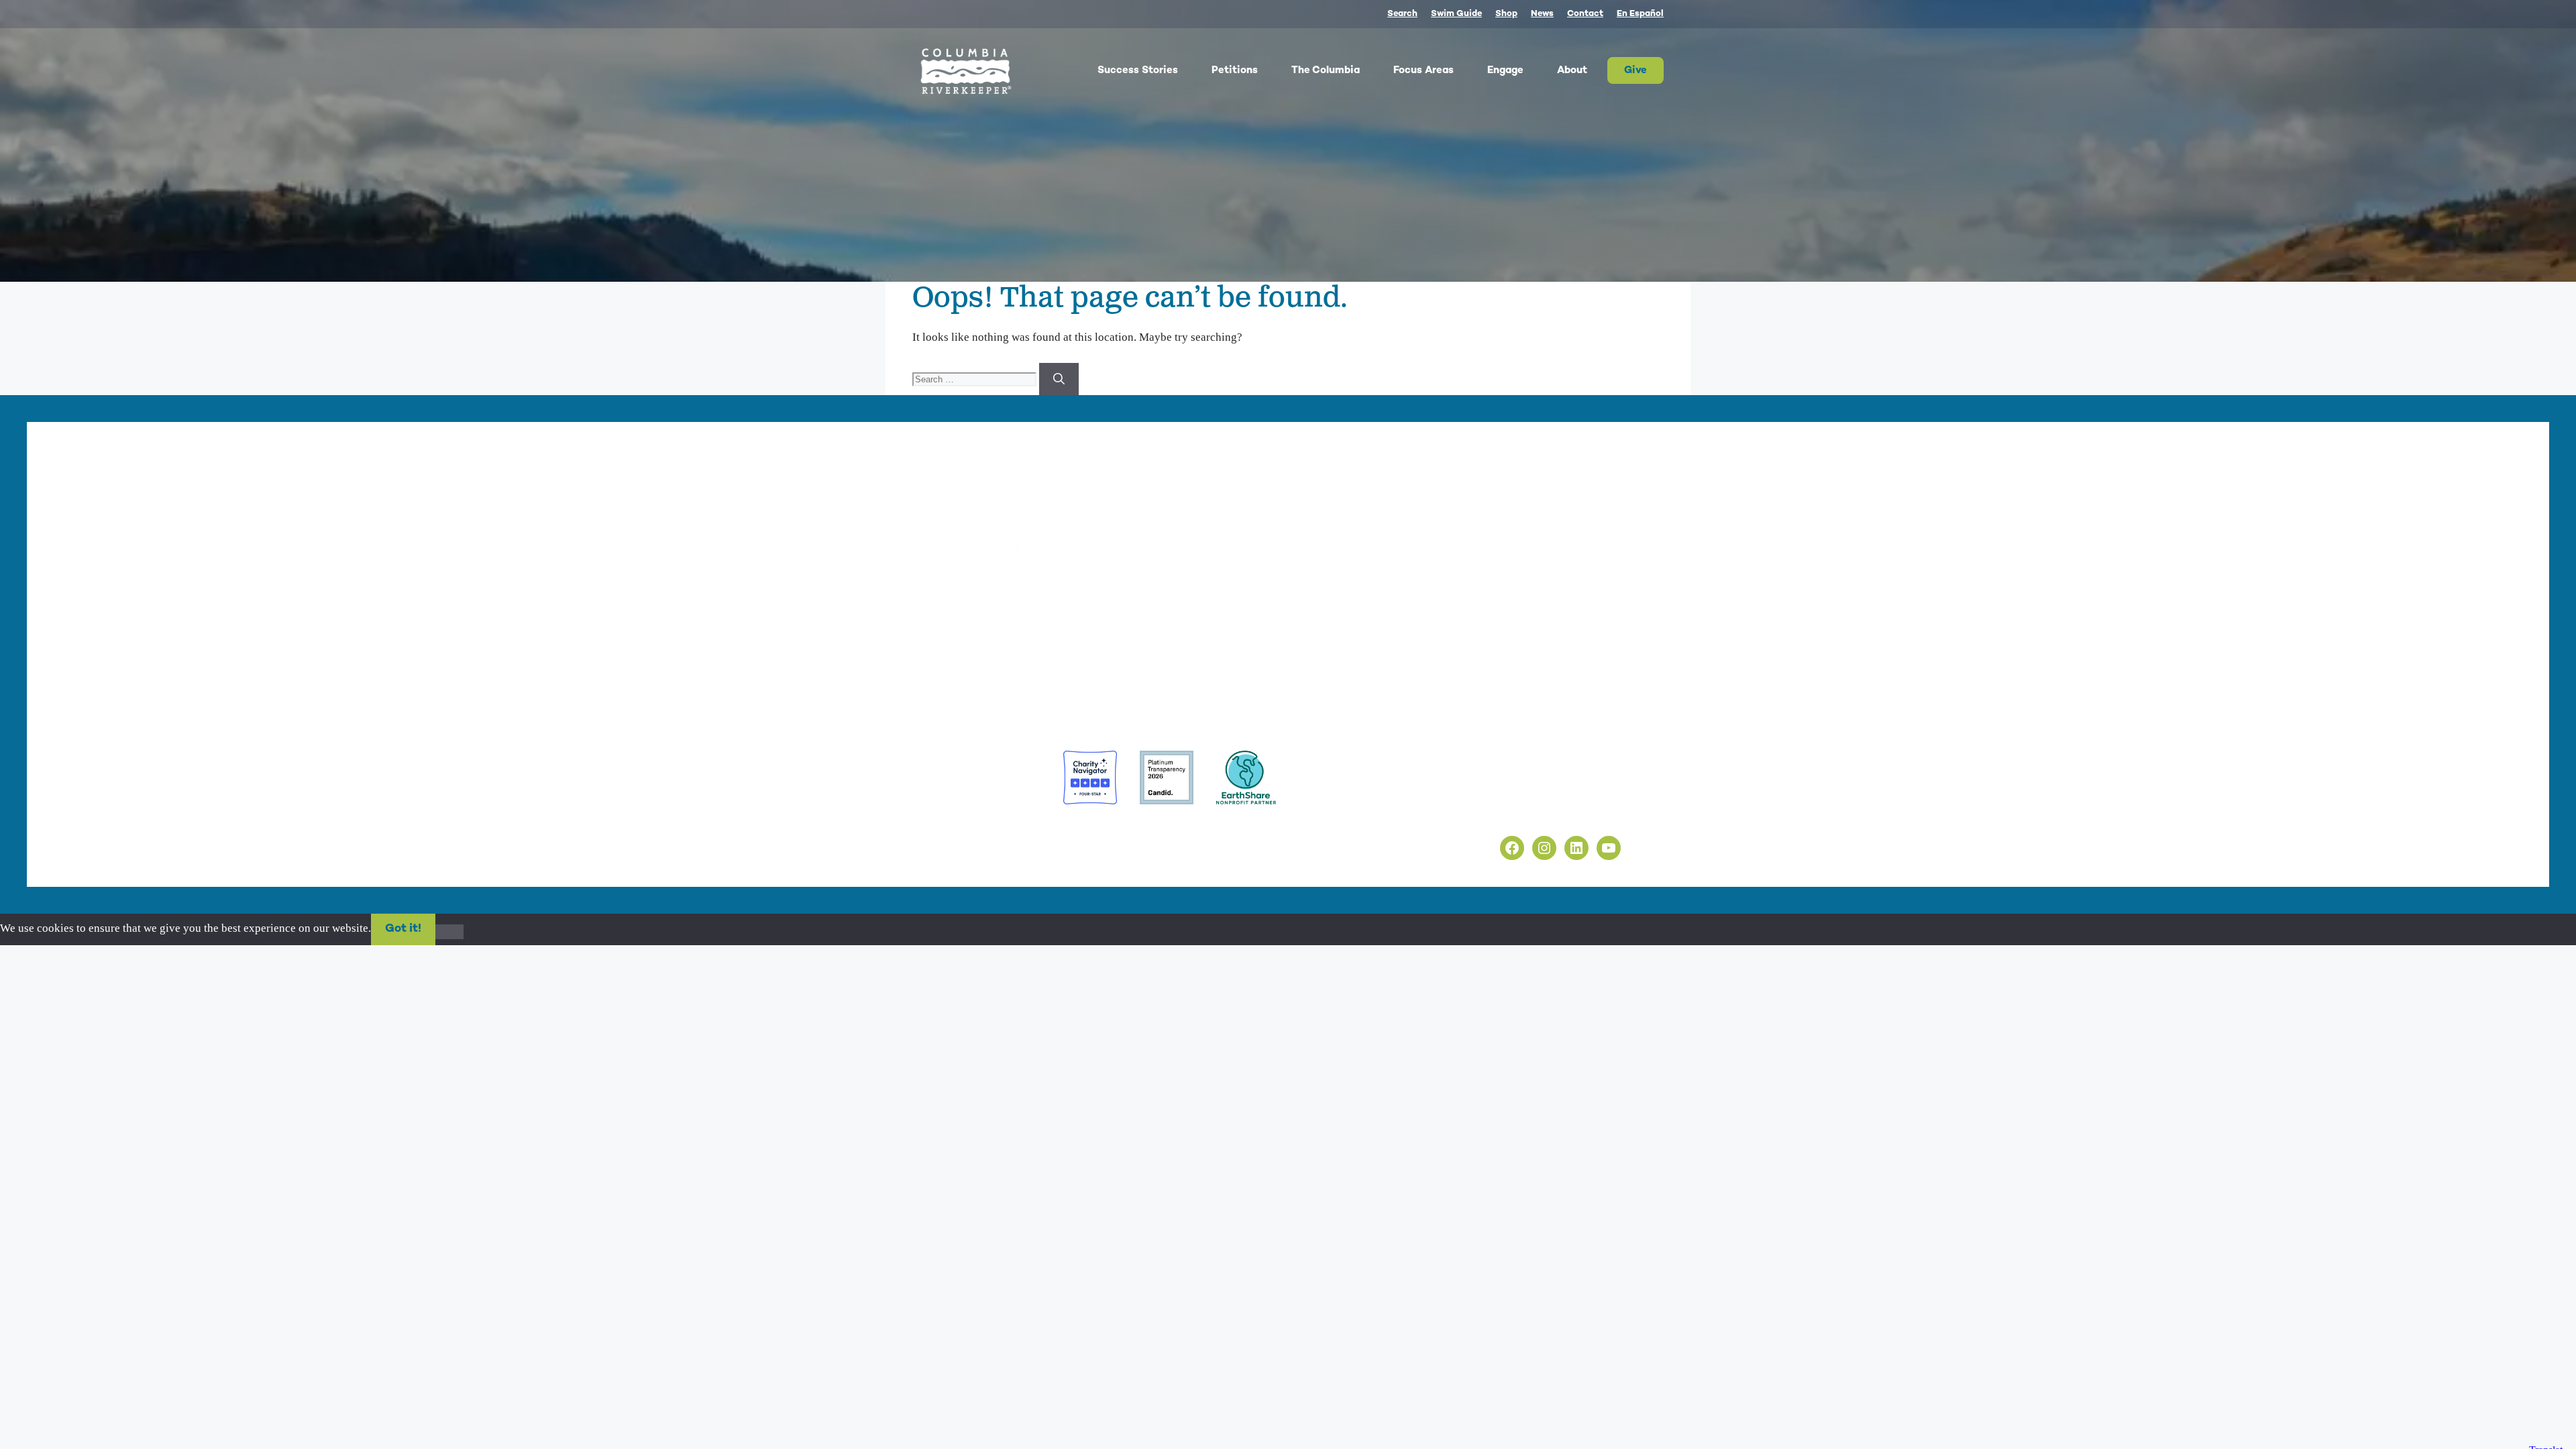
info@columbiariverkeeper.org (1044, 641)
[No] (449, 932)
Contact (1585, 14)
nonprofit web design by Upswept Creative (1155, 831)
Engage (1505, 70)
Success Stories (1138, 70)
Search (1402, 14)
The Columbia (1326, 70)
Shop (1506, 14)
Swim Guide (1456, 14)
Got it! (403, 929)
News (1542, 14)
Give (1635, 70)
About (1572, 70)
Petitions (1235, 70)
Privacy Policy (1492, 783)
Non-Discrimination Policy (1521, 813)
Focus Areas (1424, 70)
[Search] (1059, 379)
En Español (1640, 14)
